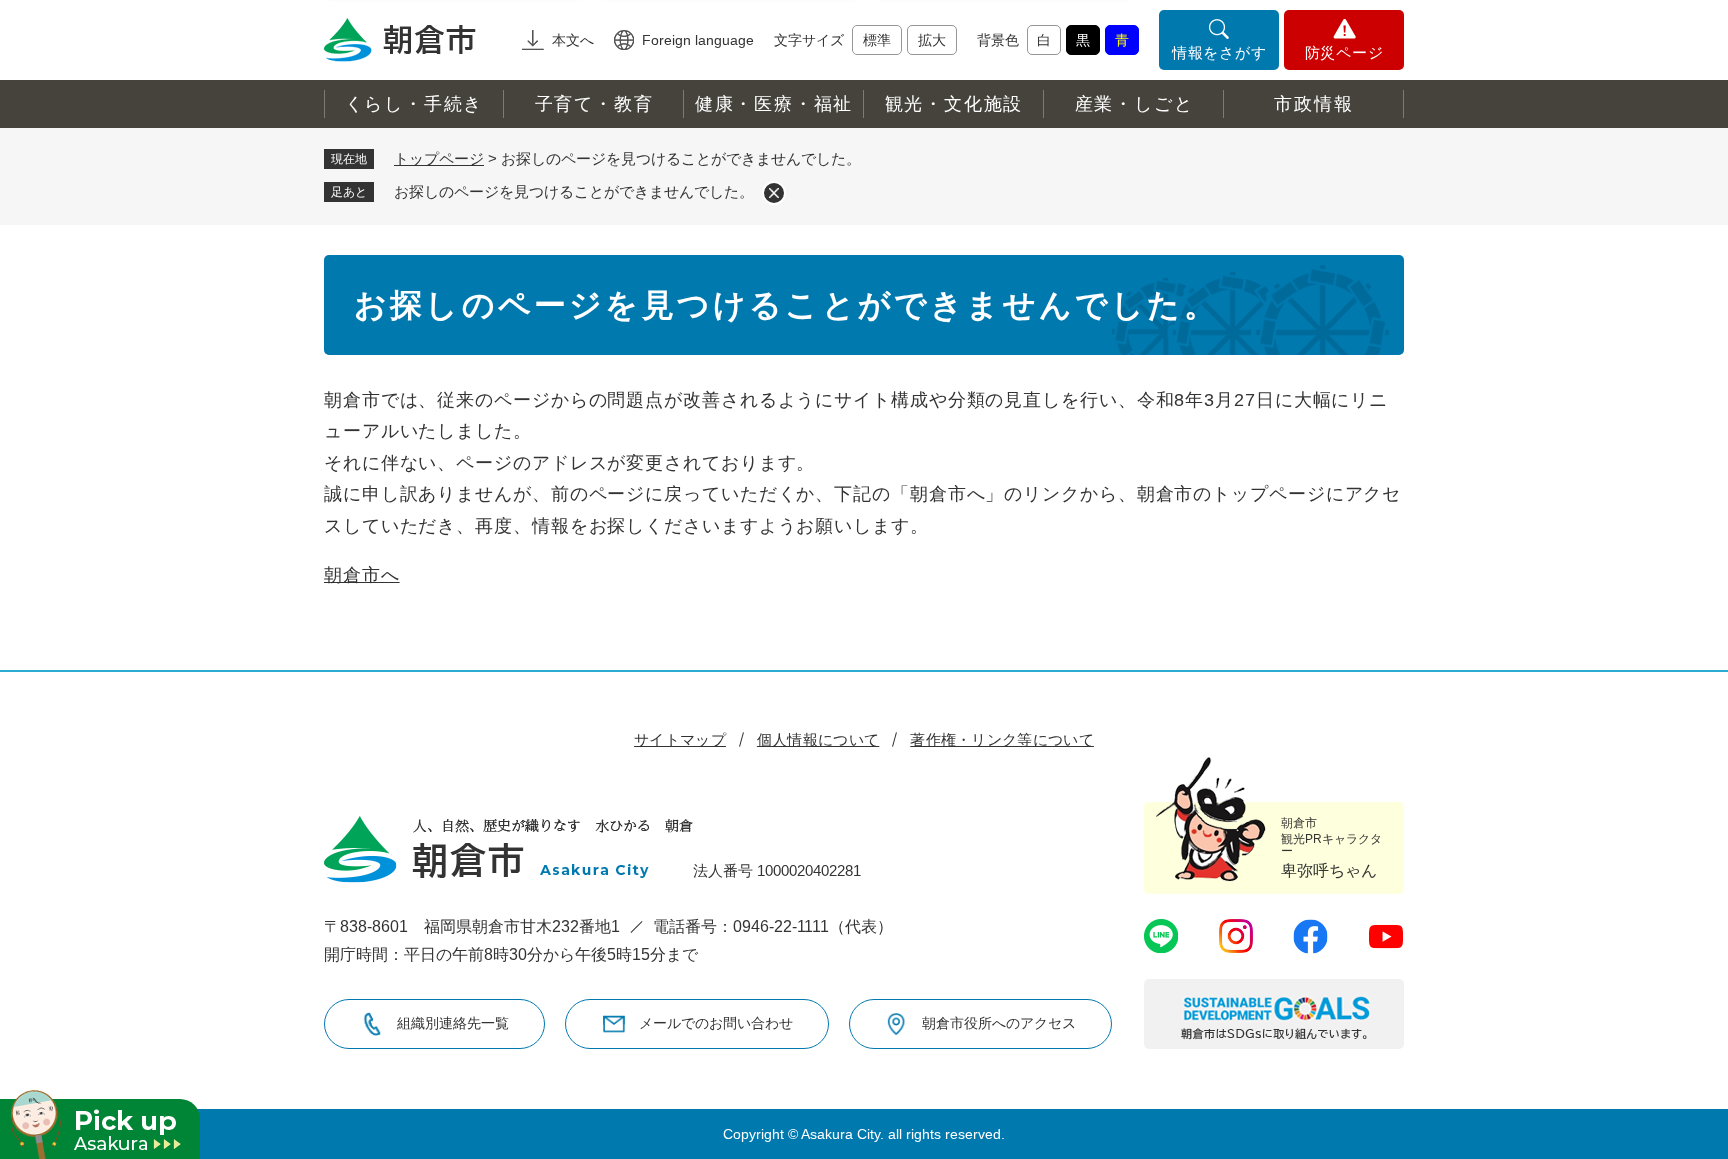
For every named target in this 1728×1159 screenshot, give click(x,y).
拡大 (932, 40)
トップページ (439, 158)
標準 (877, 40)
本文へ (573, 40)
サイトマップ (680, 739)
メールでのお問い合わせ (716, 1023)
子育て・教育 (594, 104)
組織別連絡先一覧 (453, 1023)
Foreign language (698, 40)
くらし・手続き (414, 104)
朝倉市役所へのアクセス (999, 1023)
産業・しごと (1134, 104)
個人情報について (818, 739)
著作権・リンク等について (1002, 739)
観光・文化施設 (954, 104)
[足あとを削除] (774, 193)
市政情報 (1313, 104)
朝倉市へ (362, 575)
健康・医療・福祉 (774, 104)
